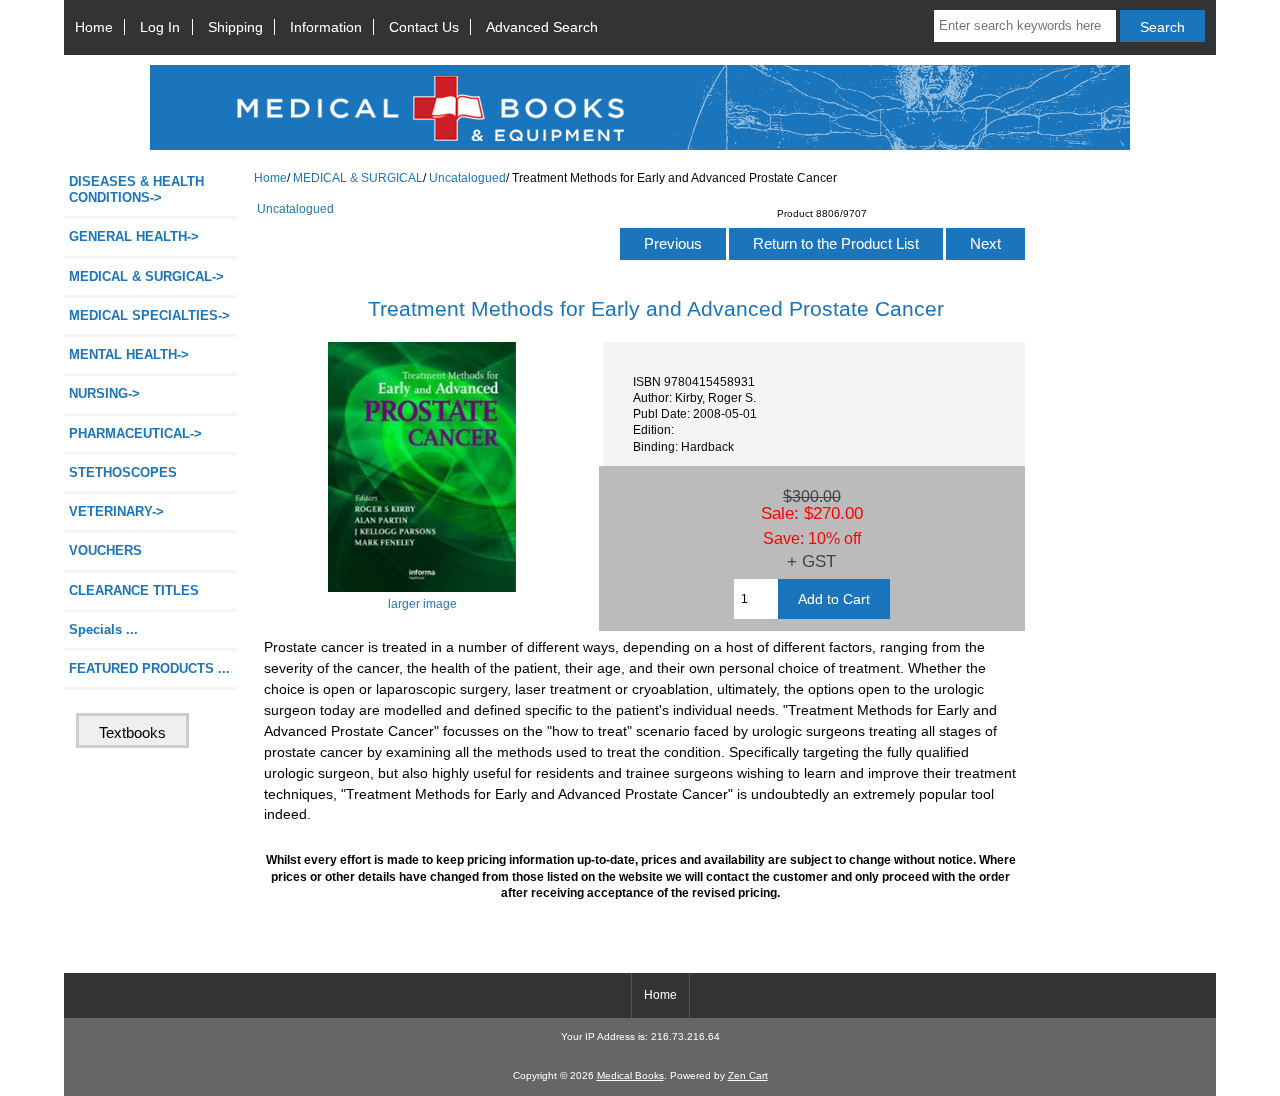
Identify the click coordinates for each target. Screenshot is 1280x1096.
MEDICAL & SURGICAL (358, 177)
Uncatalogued (467, 177)
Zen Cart (748, 1075)
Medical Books (630, 1075)
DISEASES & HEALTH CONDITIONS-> (136, 189)
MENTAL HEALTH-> (129, 354)
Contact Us (424, 27)
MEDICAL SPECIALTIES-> (149, 315)
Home (94, 27)
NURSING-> (104, 393)
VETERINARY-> (116, 511)
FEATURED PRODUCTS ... (149, 668)
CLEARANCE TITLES (134, 590)
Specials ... (103, 629)
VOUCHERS (105, 550)
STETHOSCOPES (123, 472)
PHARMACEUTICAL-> (135, 433)
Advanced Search (542, 27)
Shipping (235, 27)
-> (146, 276)
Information (326, 27)
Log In (160, 27)
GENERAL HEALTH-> (134, 236)
